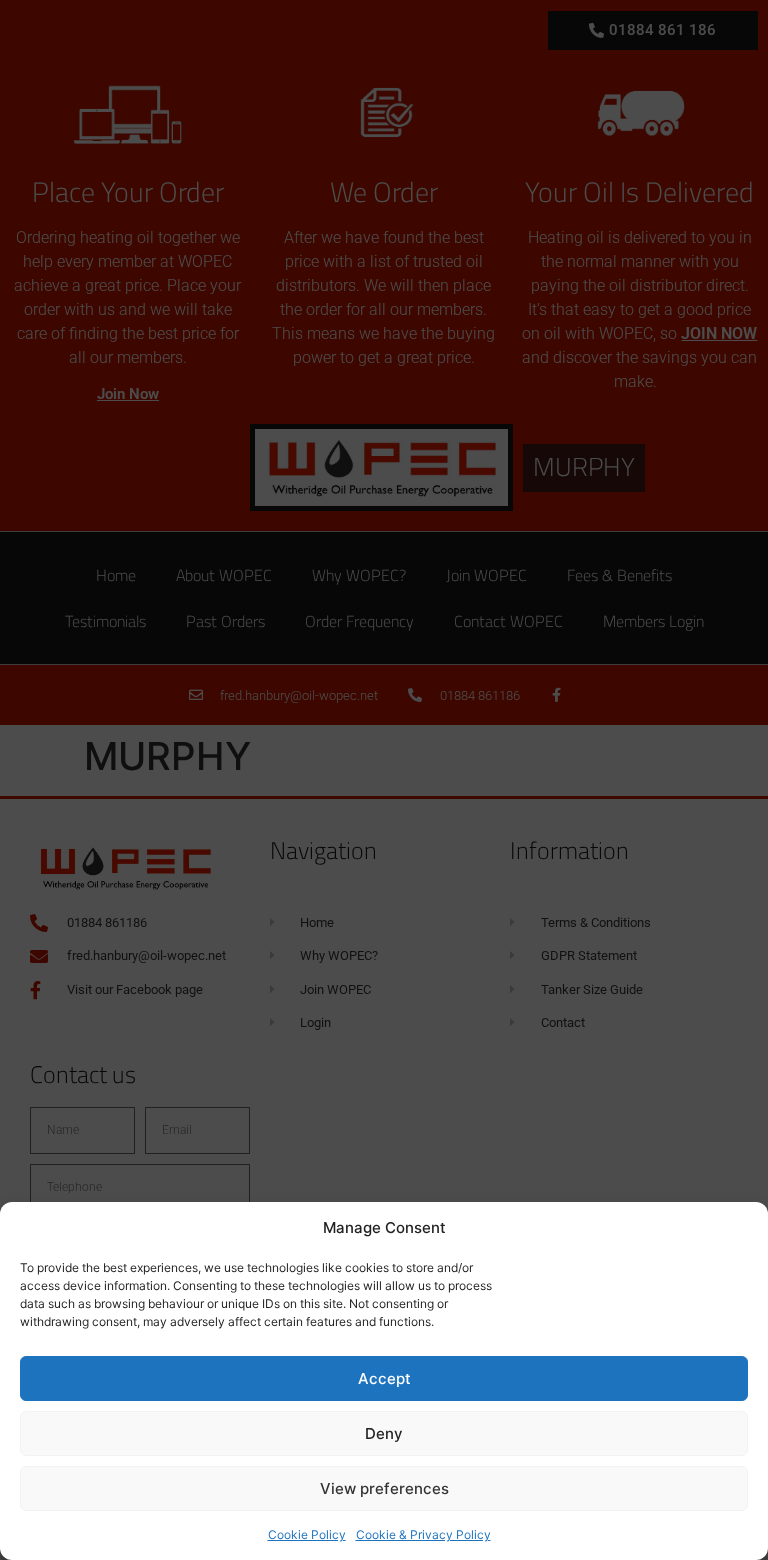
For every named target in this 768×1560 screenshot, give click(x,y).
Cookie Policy (307, 1534)
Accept (384, 1378)
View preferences (384, 1488)
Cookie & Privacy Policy (423, 1534)
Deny (384, 1433)
